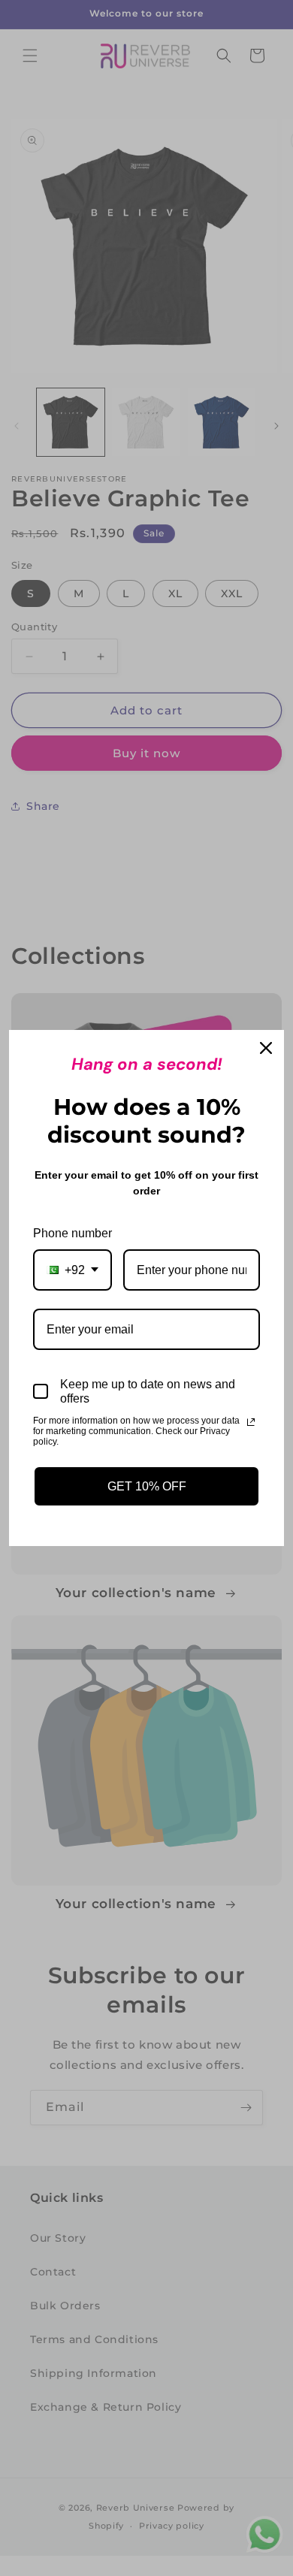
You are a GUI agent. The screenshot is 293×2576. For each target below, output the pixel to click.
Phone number (72, 1233)
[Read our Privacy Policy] (251, 1422)
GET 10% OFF (147, 1486)
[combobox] (72, 1270)
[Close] (266, 1048)
